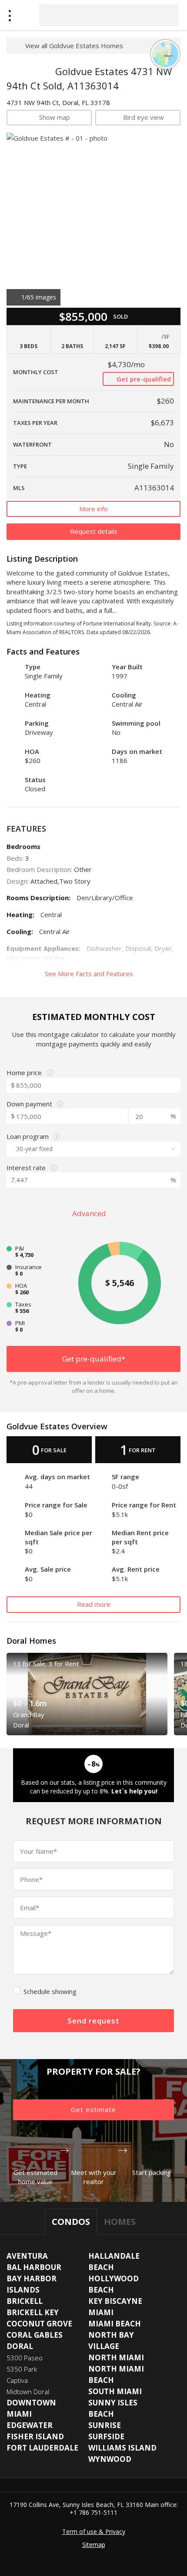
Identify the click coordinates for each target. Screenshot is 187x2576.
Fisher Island (35, 2436)
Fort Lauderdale (42, 2448)
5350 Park (22, 2369)
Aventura (27, 2256)
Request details (94, 531)
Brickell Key (33, 2312)
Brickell (25, 2301)
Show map (55, 117)
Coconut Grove (39, 2324)
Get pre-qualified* (94, 1359)
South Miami (115, 2391)
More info (93, 509)
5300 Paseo (25, 2358)
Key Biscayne (115, 2301)
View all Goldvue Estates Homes (74, 46)
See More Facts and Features (90, 974)
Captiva (17, 2380)
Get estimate (93, 2109)
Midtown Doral (28, 2392)
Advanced (90, 1213)
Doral (20, 2346)
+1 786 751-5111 (93, 2512)
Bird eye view (144, 117)
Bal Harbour (34, 2267)
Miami (101, 2312)
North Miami (116, 2357)
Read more (94, 1604)
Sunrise (105, 2425)
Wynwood (110, 2459)
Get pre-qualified (143, 379)
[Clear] (164, 15)
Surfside (106, 2436)
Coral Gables (35, 2335)
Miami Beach (115, 2324)
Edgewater (30, 2425)
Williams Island (122, 2448)
